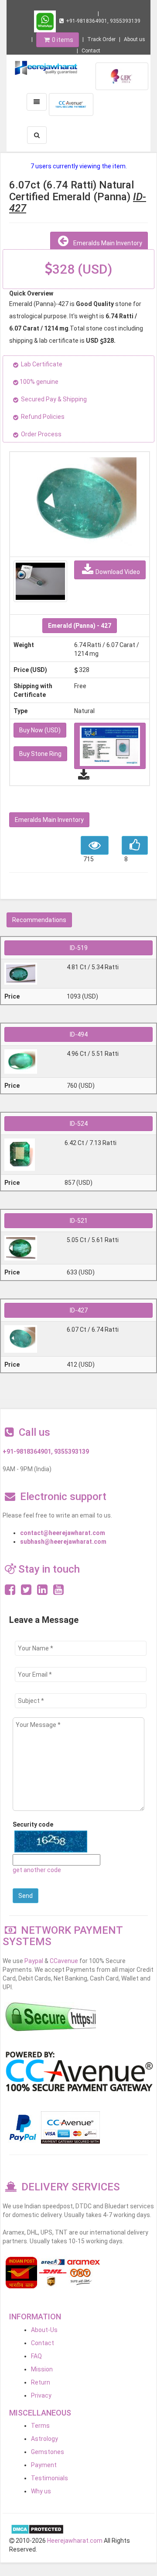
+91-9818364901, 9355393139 (103, 21)
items (63, 40)
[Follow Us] (26, 1592)
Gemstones (48, 2452)
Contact (91, 51)
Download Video (118, 572)
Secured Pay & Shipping (54, 399)
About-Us (44, 2330)
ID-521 (79, 1221)
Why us (41, 2491)
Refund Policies (43, 417)
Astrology (44, 2439)
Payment (44, 2465)
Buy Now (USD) (40, 730)
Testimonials (49, 2478)
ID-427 (79, 1310)
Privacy (41, 2395)
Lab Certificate (42, 364)
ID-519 (79, 948)
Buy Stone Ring (40, 754)
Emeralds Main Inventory (106, 243)
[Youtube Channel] (58, 1592)
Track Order (101, 39)
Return (41, 2382)
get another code (37, 1870)
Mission (42, 2369)
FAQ (36, 2356)
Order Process (41, 434)
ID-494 (79, 1034)
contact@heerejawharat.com (63, 1533)
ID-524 (79, 1124)
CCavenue (64, 1961)
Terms (40, 2426)
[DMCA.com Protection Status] (37, 2529)
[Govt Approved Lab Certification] (122, 76)
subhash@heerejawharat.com (63, 1542)
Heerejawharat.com (75, 2541)
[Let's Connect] (42, 1592)
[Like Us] (10, 1592)
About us (135, 39)
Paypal (34, 1961)
